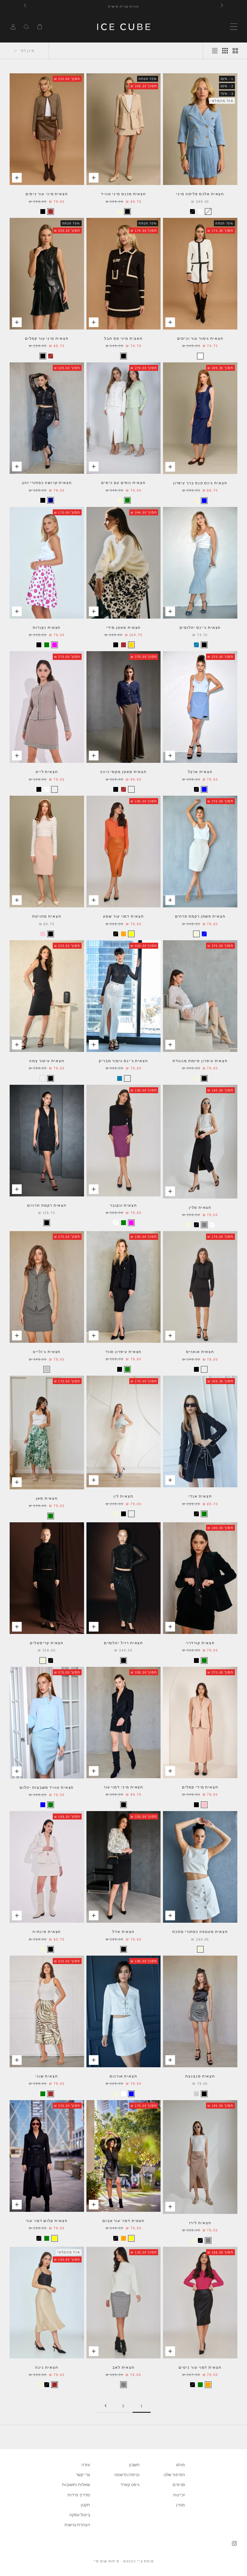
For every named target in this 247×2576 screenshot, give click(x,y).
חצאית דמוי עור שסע (123, 916)
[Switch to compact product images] (215, 51)
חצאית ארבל (200, 772)
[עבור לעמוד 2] (105, 2406)
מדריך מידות (79, 2495)
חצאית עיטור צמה (47, 1061)
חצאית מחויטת (47, 916)
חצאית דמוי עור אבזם (123, 2221)
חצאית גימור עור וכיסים (200, 338)
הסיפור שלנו (174, 2475)
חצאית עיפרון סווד (124, 1352)
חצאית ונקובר (123, 1205)
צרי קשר (83, 2475)
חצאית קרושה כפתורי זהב (47, 483)
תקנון (85, 2505)
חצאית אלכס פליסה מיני (200, 194)
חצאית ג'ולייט (47, 1352)
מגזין (181, 2505)
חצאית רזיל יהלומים (124, 1643)
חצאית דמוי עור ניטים (200, 2367)
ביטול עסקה (80, 2515)
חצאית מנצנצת (200, 2076)
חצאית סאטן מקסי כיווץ (123, 772)
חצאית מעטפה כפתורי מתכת (200, 1932)
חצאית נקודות (47, 627)
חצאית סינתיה (47, 1932)
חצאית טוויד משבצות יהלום (47, 1787)
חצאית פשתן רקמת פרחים (200, 916)
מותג (180, 2465)
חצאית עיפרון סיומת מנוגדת (200, 1061)
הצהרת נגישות (77, 2525)
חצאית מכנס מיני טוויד (123, 194)
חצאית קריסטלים (47, 1643)
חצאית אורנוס (123, 2076)
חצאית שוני (47, 2076)
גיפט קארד (130, 2485)
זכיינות (179, 2495)
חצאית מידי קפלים (200, 1787)
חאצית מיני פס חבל (123, 338)
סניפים (179, 2485)
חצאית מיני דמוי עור (123, 1787)
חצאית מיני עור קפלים (47, 338)
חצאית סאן (47, 1498)
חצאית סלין (200, 1207)
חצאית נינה (47, 2367)
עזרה (86, 2465)
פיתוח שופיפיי (106, 2561)
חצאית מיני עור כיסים (47, 194)
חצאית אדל (123, 1932)
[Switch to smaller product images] (225, 51)
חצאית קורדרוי (200, 1643)
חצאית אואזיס (200, 1352)
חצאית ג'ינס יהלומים (200, 627)
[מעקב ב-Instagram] (234, 2543)
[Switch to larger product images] (235, 51)
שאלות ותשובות (76, 2485)
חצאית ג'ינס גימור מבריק (123, 1061)
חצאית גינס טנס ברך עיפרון (200, 483)
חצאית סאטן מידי (124, 627)
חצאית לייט (47, 772)
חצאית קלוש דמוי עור (47, 2221)
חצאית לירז (200, 2223)
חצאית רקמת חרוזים (47, 1205)
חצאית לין (123, 1496)
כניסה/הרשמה (127, 2475)
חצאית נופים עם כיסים (123, 483)
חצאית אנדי (200, 1496)
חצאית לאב (123, 2367)
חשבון (134, 2465)
